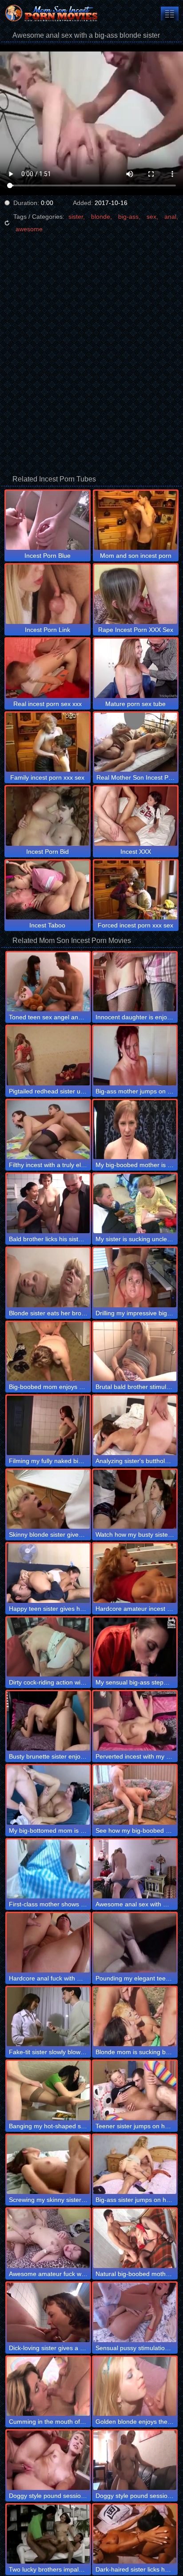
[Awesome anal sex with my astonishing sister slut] (135, 1869)
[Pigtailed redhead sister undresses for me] (48, 1056)
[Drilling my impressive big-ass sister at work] (135, 1278)
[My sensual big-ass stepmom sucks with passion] (135, 1647)
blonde (101, 217)
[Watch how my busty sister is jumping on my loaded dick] (135, 1499)
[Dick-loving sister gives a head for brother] (48, 2312)
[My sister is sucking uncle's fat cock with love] (135, 1203)
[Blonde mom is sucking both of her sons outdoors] (135, 2017)
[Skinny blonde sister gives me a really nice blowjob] (48, 1499)
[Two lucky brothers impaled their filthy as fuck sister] (48, 2534)
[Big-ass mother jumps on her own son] (135, 1056)
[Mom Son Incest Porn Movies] (53, 13)
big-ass (128, 217)
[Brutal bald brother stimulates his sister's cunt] (135, 1352)
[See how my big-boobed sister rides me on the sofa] (135, 1795)
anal (170, 217)
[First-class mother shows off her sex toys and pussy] (48, 1869)
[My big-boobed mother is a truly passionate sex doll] (135, 1130)
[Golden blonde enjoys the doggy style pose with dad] (135, 2387)
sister (76, 217)
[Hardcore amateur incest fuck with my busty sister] (135, 1573)
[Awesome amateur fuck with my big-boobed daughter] (48, 2238)
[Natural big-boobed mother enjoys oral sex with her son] (135, 2238)
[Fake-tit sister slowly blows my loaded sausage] (48, 2017)
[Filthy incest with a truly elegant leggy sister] (48, 1130)
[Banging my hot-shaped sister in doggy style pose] (48, 2091)
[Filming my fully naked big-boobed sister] (48, 1425)
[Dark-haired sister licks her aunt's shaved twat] (135, 2534)
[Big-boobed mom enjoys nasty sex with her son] (48, 1352)
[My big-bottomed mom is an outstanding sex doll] (48, 1795)
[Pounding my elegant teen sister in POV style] (135, 1943)
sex (151, 217)
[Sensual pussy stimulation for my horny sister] (135, 2312)
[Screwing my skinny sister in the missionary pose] (48, 2165)
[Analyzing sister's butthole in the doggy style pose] (135, 1425)
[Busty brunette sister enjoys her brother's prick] (48, 1721)
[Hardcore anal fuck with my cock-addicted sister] (48, 1943)
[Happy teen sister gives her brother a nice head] (48, 1573)
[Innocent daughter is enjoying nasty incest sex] (135, 982)
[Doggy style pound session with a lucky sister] (48, 2460)
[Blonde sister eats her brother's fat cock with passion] (48, 1278)
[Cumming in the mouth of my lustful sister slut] (48, 2387)
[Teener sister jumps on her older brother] (135, 2091)
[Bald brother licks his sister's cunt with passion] (48, 1203)
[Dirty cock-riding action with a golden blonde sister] (48, 1647)
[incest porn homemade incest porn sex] (170, 14)
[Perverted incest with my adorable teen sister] (135, 1721)
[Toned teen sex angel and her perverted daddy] (48, 982)
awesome (29, 229)
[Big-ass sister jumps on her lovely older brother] (135, 2165)
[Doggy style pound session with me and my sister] (135, 2460)
